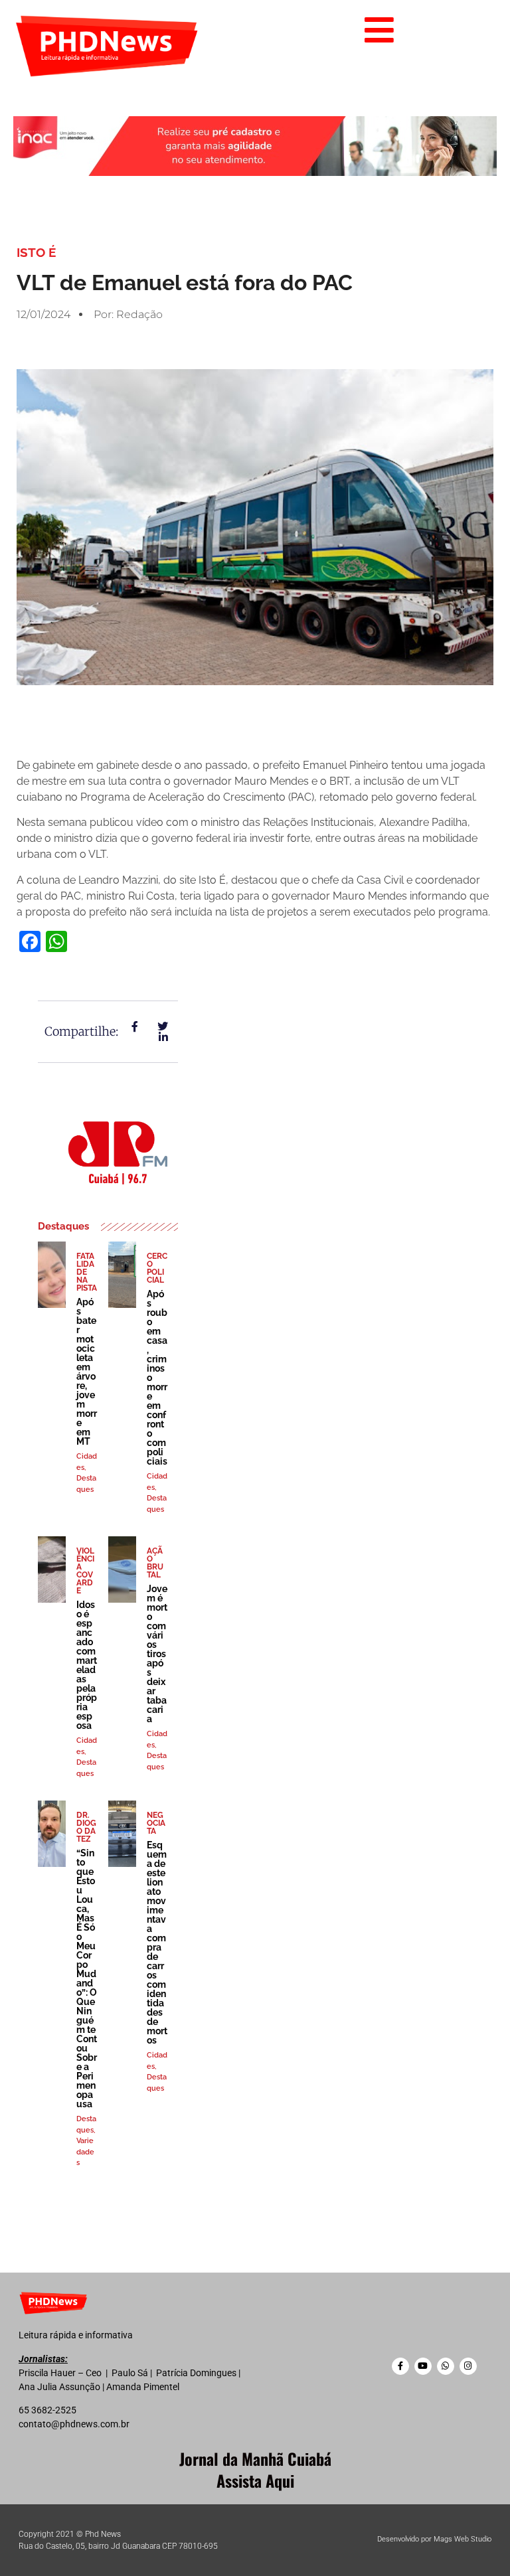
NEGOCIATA (156, 1823)
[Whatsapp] (446, 2366)
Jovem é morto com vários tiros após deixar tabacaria (157, 1654)
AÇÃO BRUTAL (155, 1563)
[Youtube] (423, 2366)
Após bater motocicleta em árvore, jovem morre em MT (87, 1372)
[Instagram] (468, 2366)
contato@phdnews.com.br (74, 2424)
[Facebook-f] (400, 2366)
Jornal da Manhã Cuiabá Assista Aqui (255, 2470)
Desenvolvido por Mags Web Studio (434, 2539)
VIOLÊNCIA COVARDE (85, 1571)
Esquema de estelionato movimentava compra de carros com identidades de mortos (157, 1943)
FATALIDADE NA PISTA (87, 1272)
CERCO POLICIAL (157, 1268)
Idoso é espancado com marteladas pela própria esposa (87, 1665)
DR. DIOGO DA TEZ (86, 1827)
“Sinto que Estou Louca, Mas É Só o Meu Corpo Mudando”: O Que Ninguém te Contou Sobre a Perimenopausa (87, 1978)
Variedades (85, 2152)
